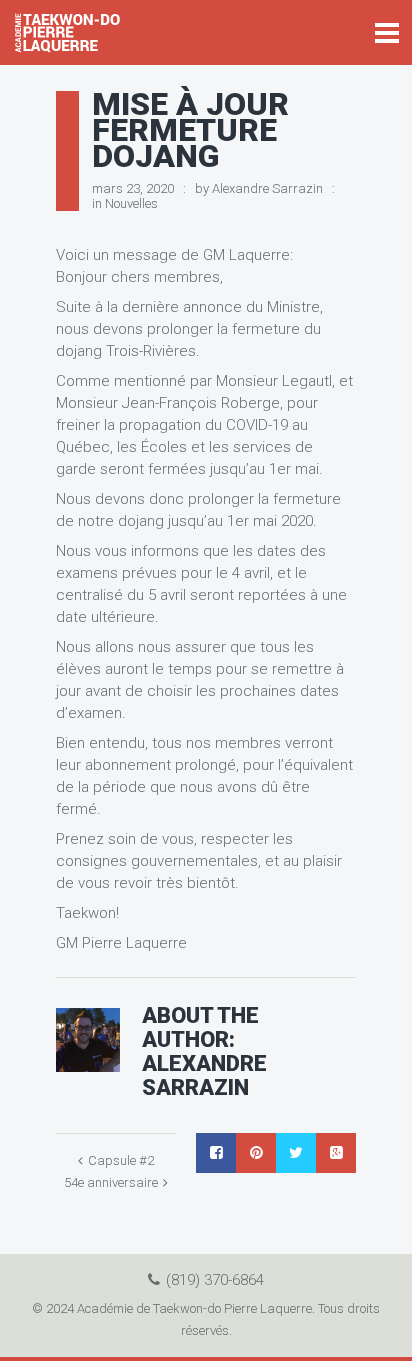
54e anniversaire (111, 1182)
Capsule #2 (121, 1160)
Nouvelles (131, 203)
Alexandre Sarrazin (267, 188)
